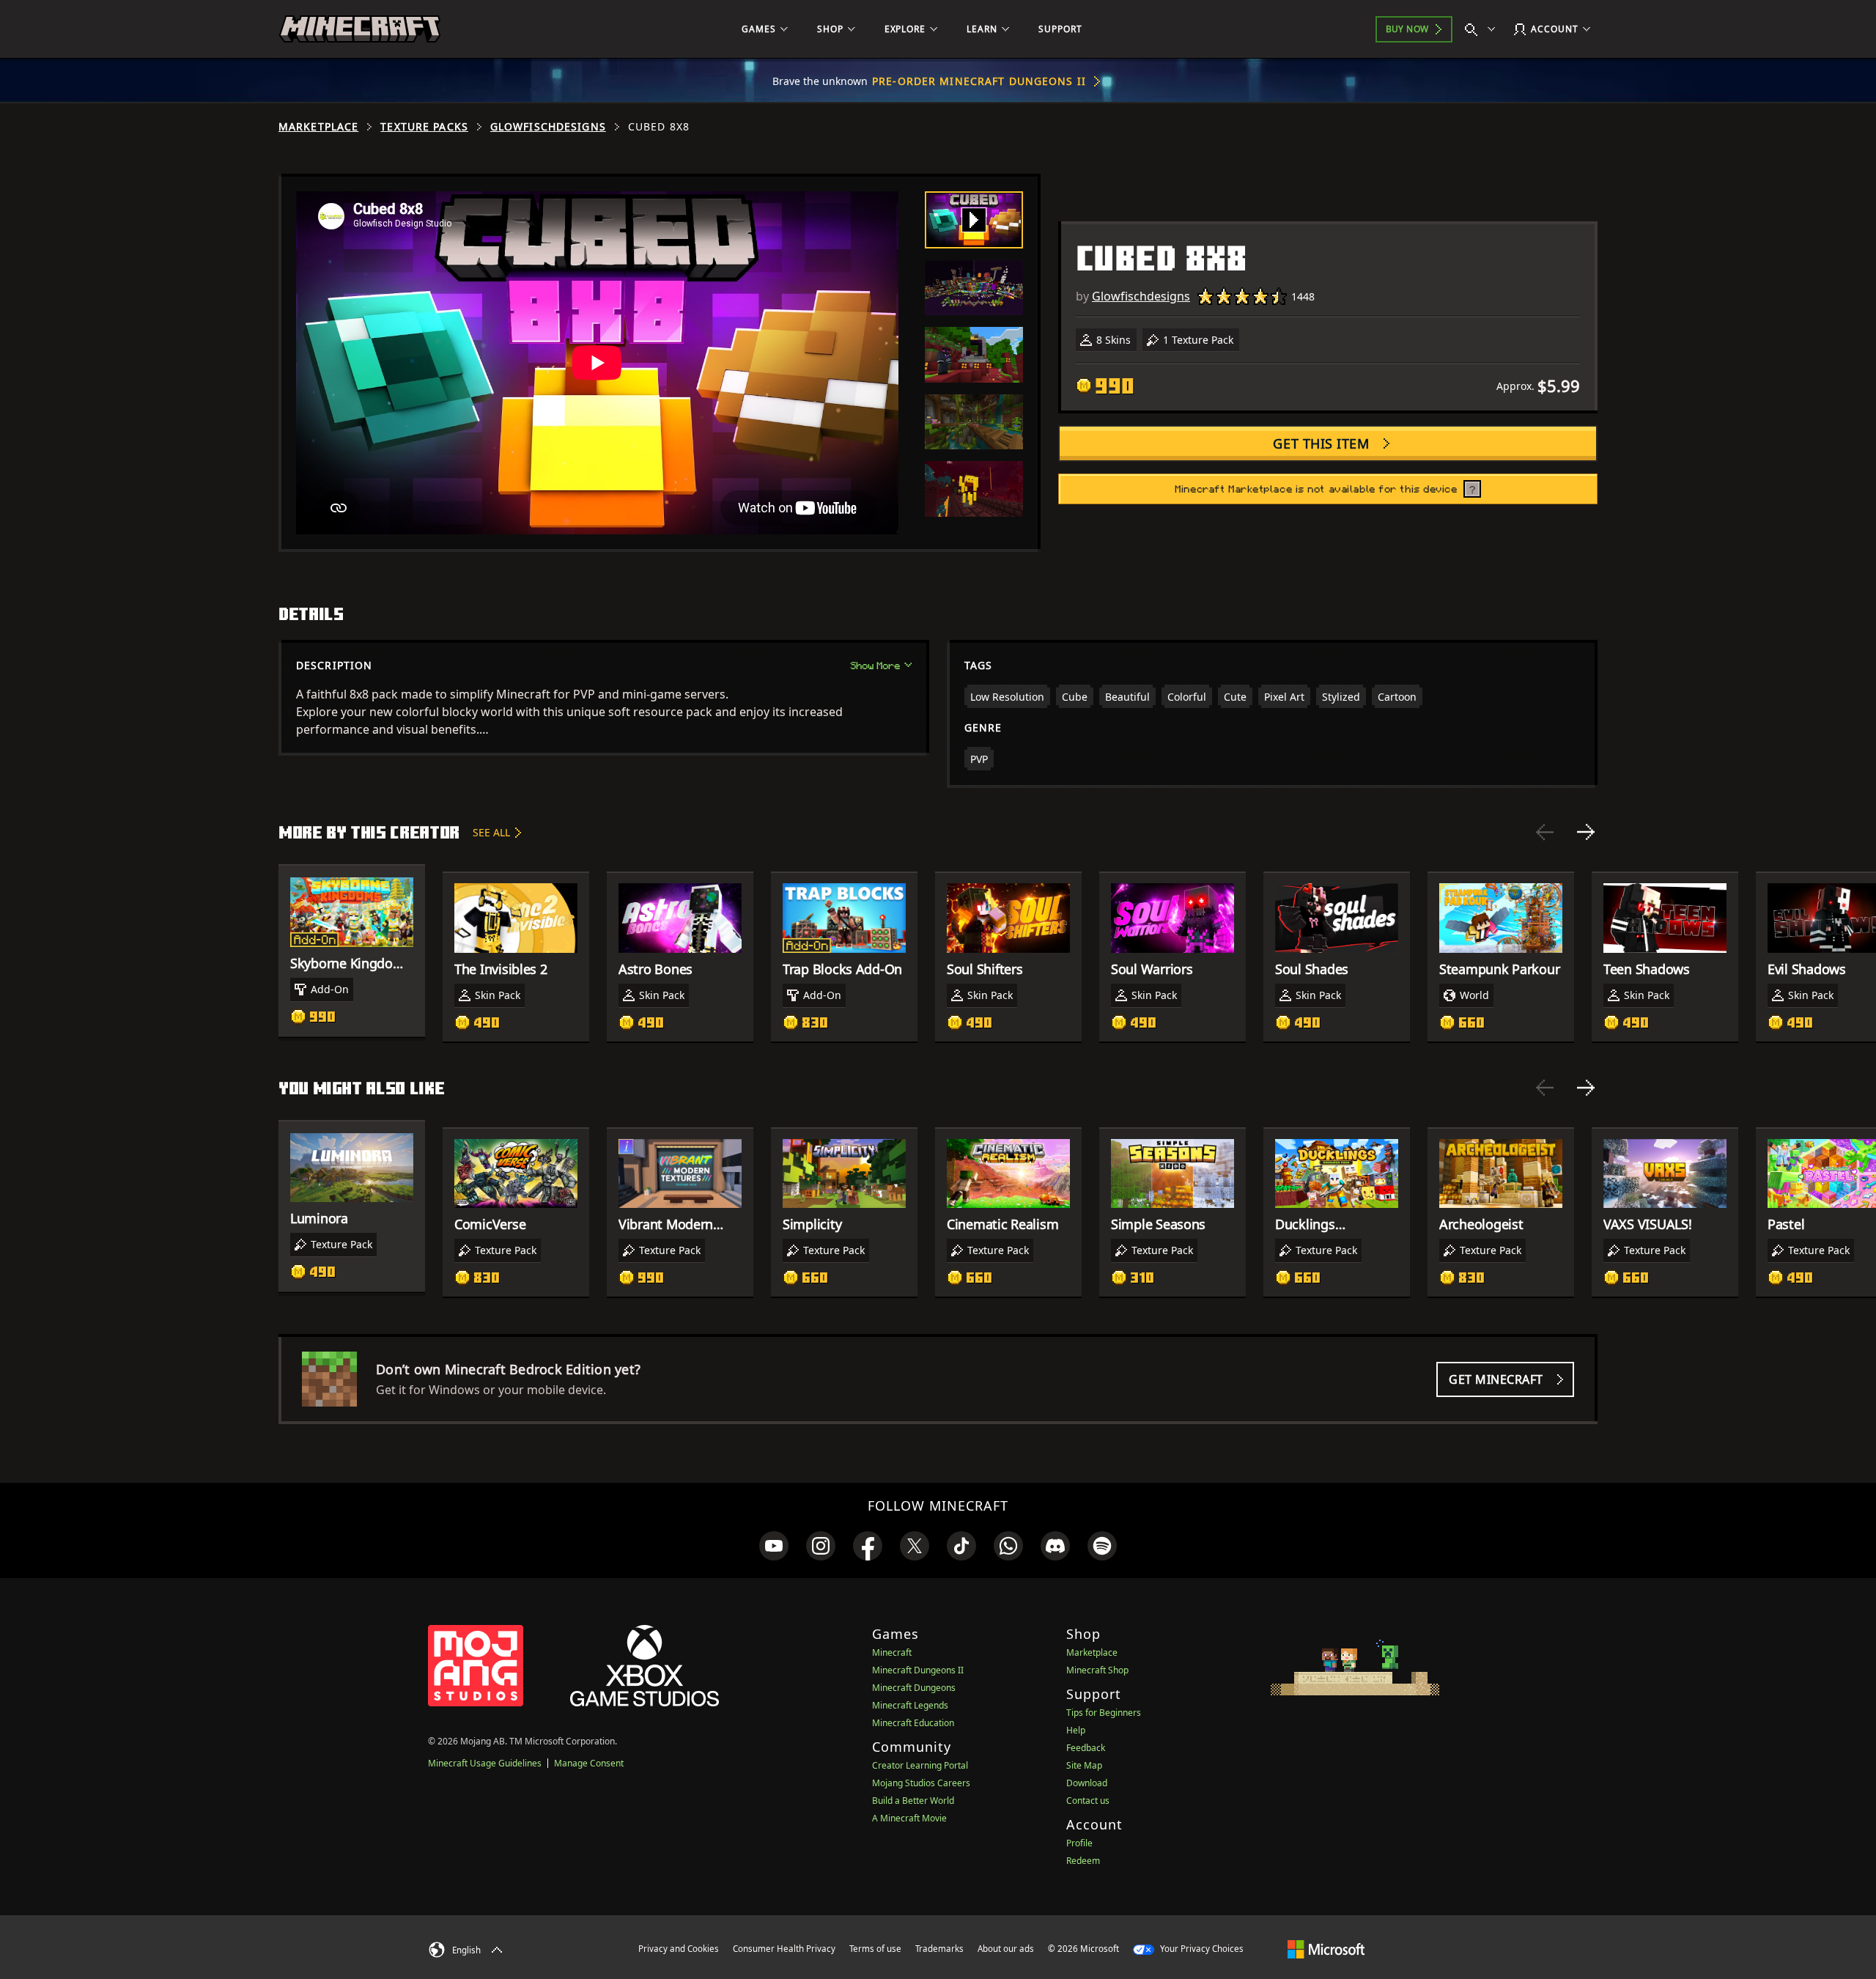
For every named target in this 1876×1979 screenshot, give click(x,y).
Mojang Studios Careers (921, 1783)
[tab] (974, 220)
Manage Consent (589, 1763)
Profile (1079, 1843)
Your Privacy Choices (1201, 1949)
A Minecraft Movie (909, 1818)
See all (491, 832)
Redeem (1083, 1861)
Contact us (1088, 1801)
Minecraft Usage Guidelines (485, 1763)
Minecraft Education (913, 1723)
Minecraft (892, 1652)
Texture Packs (424, 127)
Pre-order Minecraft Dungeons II (979, 81)
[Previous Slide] (1545, 832)
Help (1076, 1730)
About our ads (1006, 1949)
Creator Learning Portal (920, 1765)
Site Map (1084, 1765)
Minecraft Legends (910, 1705)
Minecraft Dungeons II (918, 1670)
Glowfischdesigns (548, 127)
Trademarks (939, 1949)
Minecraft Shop (1097, 1670)
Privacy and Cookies (679, 1949)
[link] (774, 1546)
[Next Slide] (1586, 832)
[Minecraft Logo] (360, 29)
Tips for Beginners (1104, 1713)
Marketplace (318, 127)
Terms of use (875, 1949)
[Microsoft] (1326, 1948)
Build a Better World (913, 1801)
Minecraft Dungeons (914, 1688)
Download (1087, 1783)
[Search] (1483, 29)
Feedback (1086, 1748)
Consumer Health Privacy (784, 1949)
